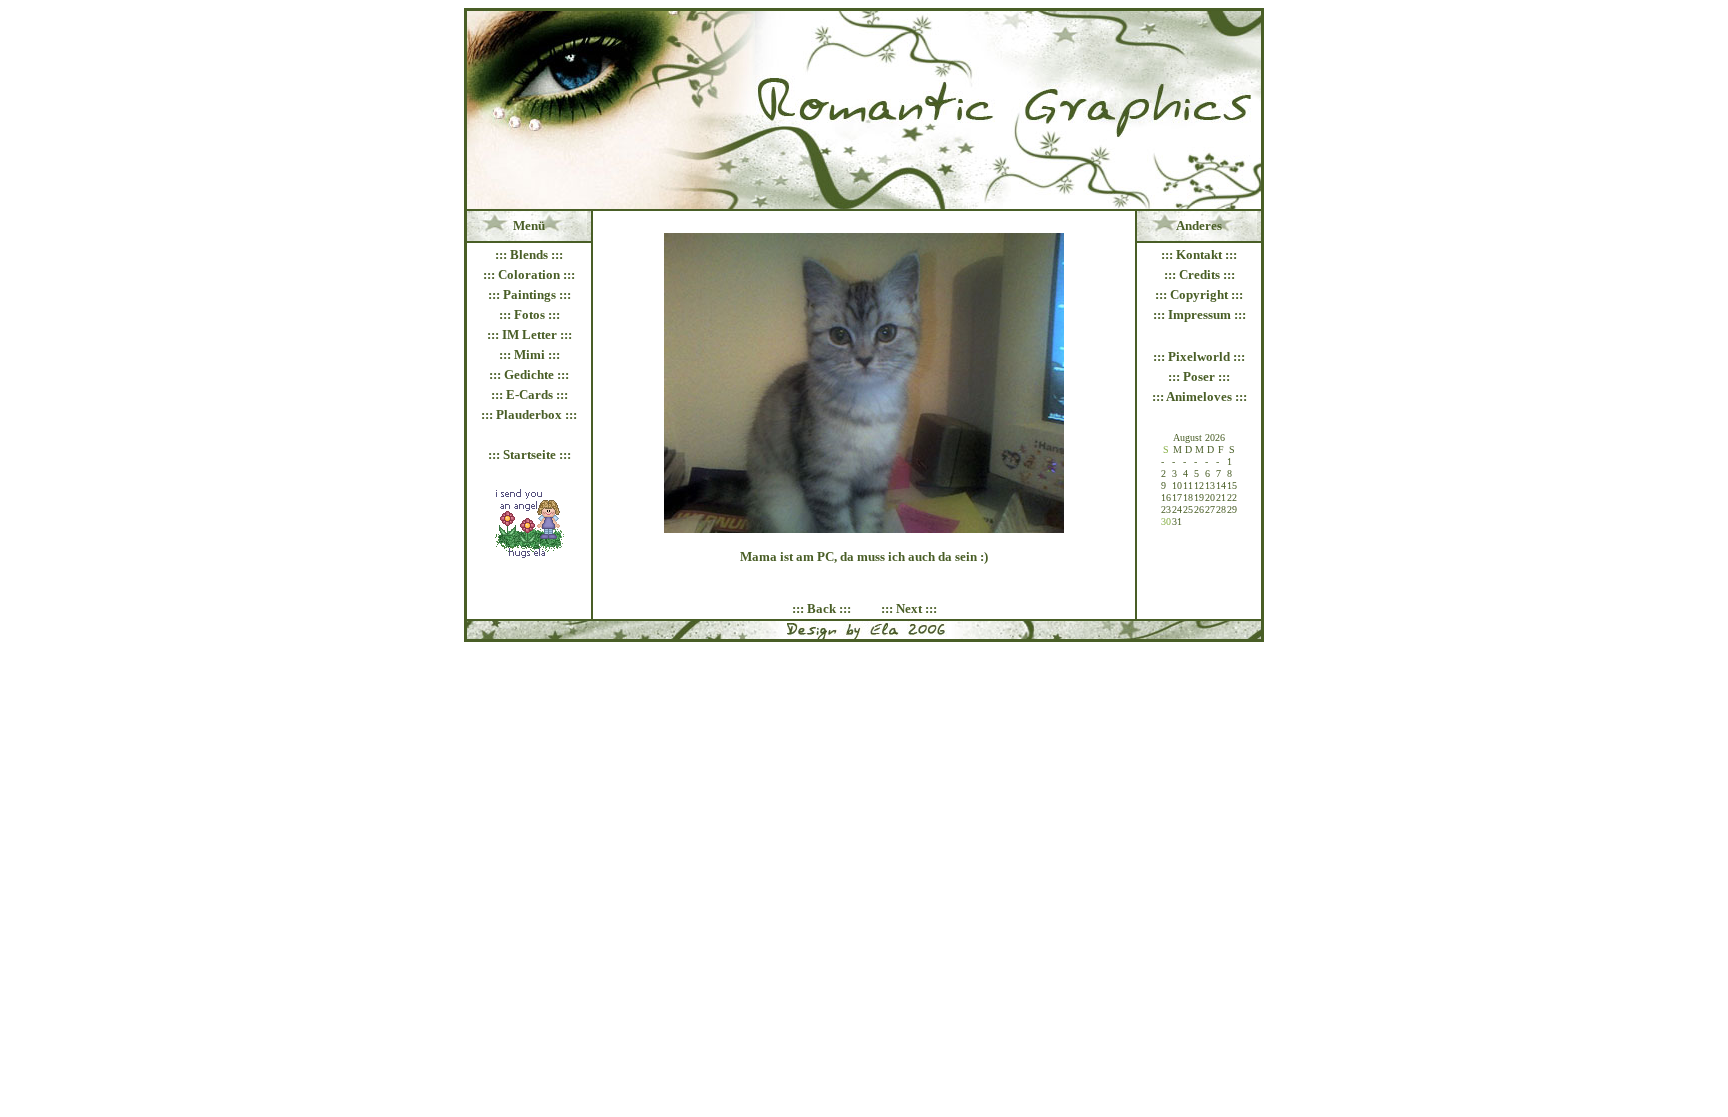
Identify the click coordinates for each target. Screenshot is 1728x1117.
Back (821, 608)
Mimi (529, 354)
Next (909, 608)
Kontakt (1199, 254)
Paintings (529, 294)
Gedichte (529, 374)
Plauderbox (529, 414)
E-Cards (529, 394)
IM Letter (529, 334)
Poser (1199, 376)
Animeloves (1199, 396)
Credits (1199, 274)
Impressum (1199, 314)
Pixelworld (1199, 356)
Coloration (529, 274)
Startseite (529, 454)
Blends (529, 254)
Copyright (1199, 294)
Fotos (529, 314)
